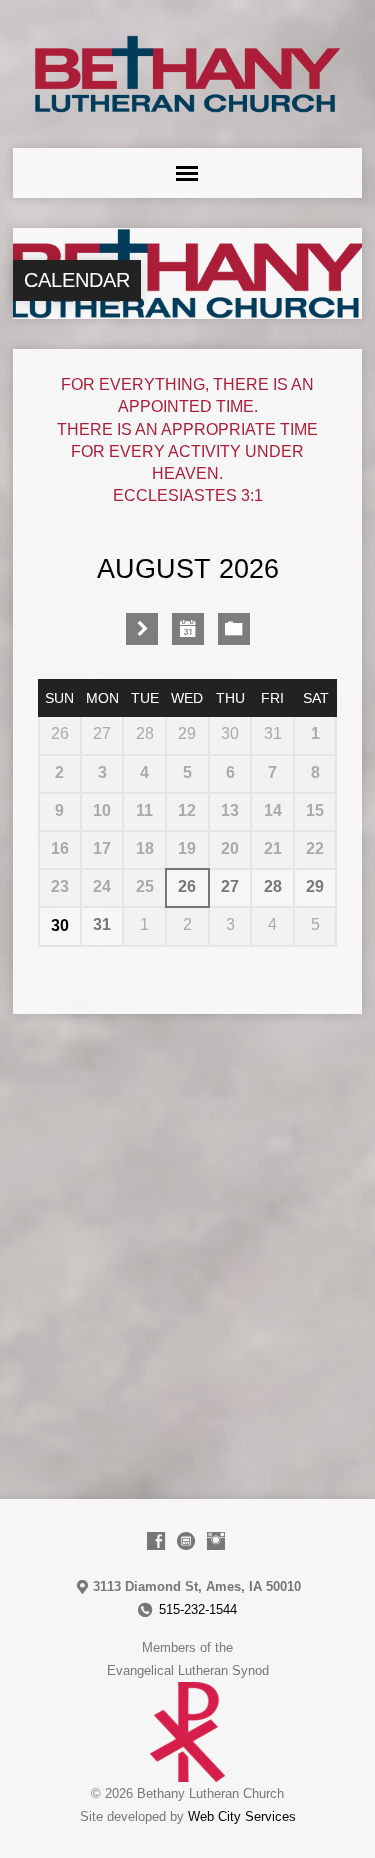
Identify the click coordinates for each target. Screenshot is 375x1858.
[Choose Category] (234, 629)
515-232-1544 (198, 1609)
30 (60, 925)
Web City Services (242, 1816)
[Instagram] (216, 1541)
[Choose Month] (188, 629)
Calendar (77, 280)
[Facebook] (156, 1541)
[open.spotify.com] (186, 1541)
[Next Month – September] (142, 629)
